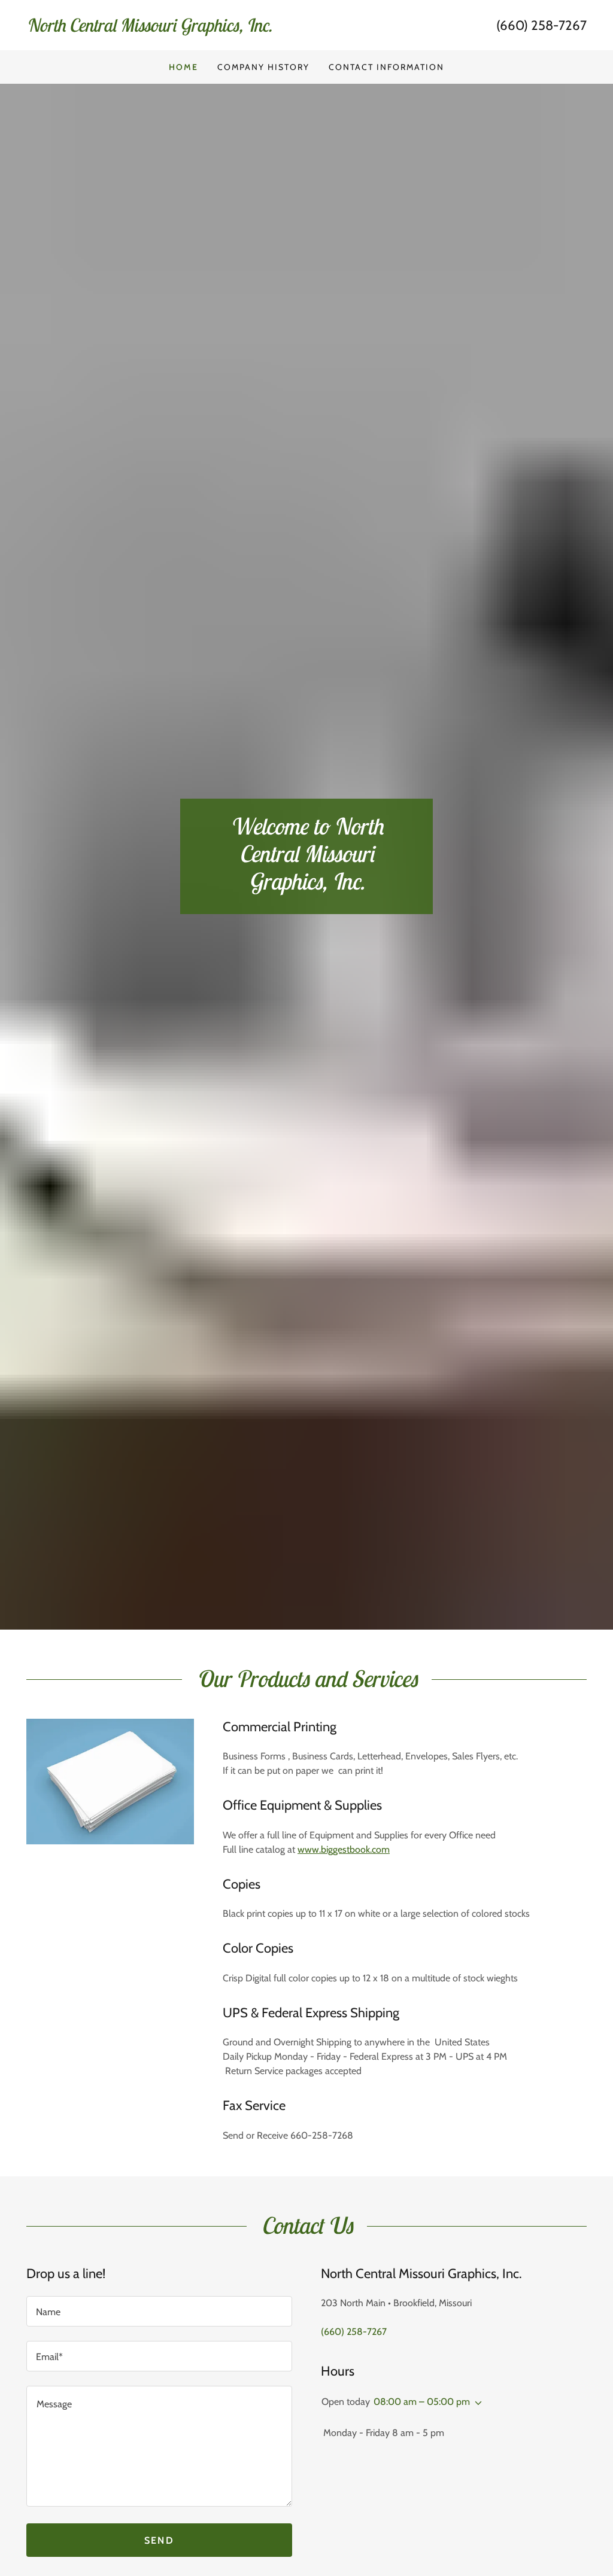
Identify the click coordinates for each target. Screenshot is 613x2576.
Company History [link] (263, 67)
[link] (166, 28)
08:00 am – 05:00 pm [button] (422, 2402)
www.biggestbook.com (344, 1849)
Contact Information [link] (386, 67)
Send (159, 2540)
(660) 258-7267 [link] (541, 25)
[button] (476, 2403)
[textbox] (159, 2311)
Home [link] (183, 67)
